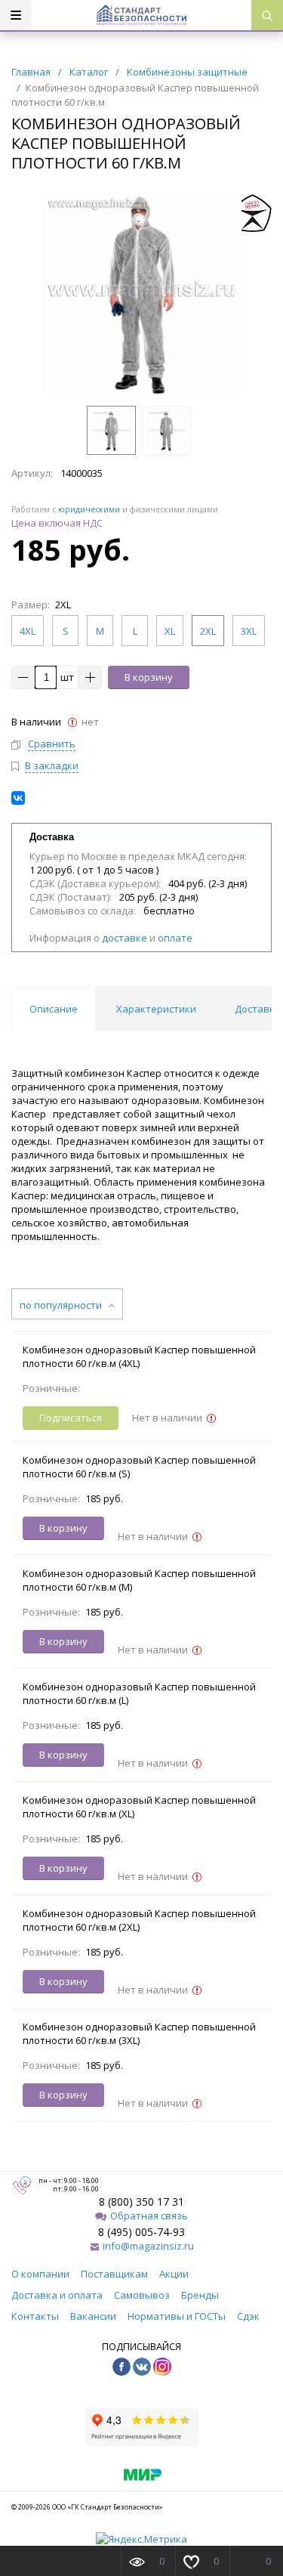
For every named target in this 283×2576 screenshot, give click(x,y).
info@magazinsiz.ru (148, 2246)
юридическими (89, 509)
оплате (175, 938)
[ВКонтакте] (18, 798)
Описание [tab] (54, 1009)
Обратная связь (149, 2216)
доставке (125, 938)
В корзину (149, 677)
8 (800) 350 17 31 (141, 2202)
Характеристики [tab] (156, 1009)
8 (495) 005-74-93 (141, 2232)
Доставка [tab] (258, 1009)
